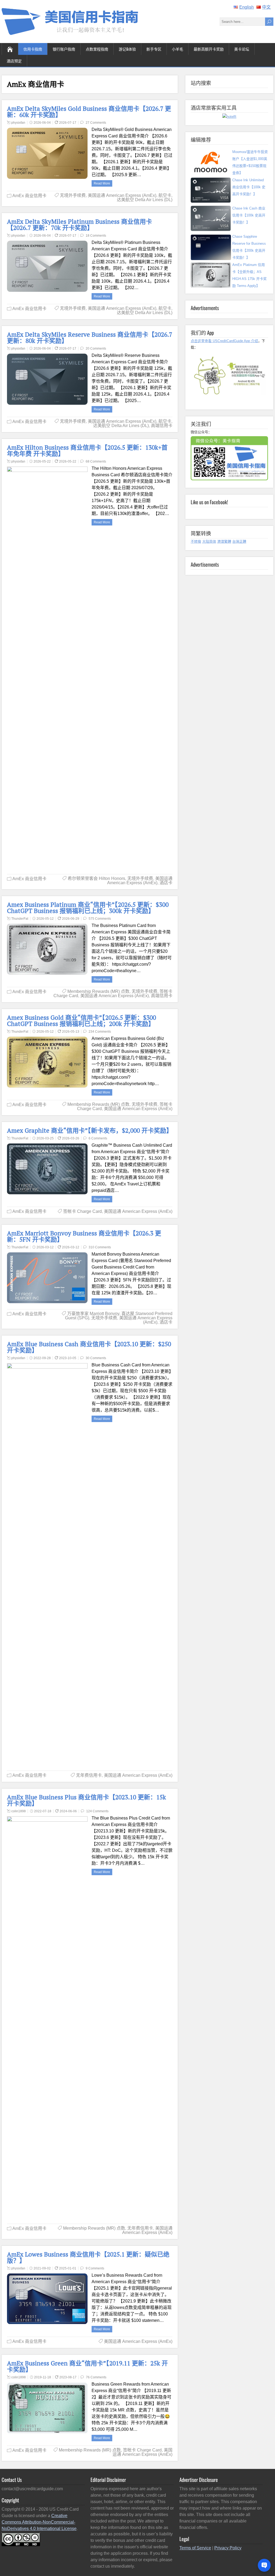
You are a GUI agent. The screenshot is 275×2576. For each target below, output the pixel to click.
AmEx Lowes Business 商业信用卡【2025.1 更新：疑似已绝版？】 (88, 2257)
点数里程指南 (97, 49)
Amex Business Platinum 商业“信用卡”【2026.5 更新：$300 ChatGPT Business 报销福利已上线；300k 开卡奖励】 (88, 908)
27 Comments (96, 123)
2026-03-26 (71, 1138)
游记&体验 (127, 49)
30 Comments (96, 1358)
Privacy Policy (228, 2548)
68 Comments (96, 461)
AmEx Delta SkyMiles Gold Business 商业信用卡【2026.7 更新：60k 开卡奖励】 (89, 112)
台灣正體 (239, 541)
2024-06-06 (68, 1811)
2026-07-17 (68, 123)
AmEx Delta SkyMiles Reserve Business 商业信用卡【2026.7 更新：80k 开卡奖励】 (90, 337)
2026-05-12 (45, 919)
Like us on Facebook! (209, 502)
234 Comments (100, 1032)
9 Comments (95, 2268)
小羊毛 (178, 49)
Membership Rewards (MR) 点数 (98, 991)
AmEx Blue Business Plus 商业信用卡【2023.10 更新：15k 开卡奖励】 (86, 1800)
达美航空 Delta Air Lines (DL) (145, 200)
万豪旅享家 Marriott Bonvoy (93, 1314)
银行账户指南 (64, 49)
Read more (102, 183)
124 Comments (97, 1811)
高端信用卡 (162, 426)
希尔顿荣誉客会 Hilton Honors (96, 878)
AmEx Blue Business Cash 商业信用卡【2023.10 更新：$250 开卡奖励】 (89, 1347)
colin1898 (19, 1811)
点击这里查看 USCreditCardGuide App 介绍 (224, 341)
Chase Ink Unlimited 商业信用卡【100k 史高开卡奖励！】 (249, 187)
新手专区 (154, 49)
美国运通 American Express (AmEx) (122, 195)
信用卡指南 (33, 49)
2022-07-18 (43, 1811)
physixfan (18, 123)
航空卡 (165, 195)
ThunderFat (20, 919)
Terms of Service (195, 2548)
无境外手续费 (73, 195)
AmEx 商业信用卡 (29, 196)
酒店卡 (166, 883)
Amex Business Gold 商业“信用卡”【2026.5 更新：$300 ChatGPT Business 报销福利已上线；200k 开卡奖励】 (82, 1021)
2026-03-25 (45, 1138)
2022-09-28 (42, 1358)
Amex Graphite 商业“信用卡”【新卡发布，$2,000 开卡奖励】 (90, 1130)
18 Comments (96, 236)
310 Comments (100, 1247)
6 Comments (98, 1138)
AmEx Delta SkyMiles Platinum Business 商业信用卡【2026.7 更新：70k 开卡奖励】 (79, 225)
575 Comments (100, 919)
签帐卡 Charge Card (82, 1211)
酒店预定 (14, 61)
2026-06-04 (42, 123)
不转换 (196, 541)
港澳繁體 (224, 541)
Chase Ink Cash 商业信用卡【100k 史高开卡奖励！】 (249, 215)
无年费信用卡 (89, 1775)
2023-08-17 (68, 2377)
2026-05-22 (42, 461)
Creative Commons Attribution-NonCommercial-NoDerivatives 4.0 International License (39, 2522)
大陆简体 (209, 541)
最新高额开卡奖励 (209, 49)
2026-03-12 (45, 1247)
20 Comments (96, 349)
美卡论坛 (242, 49)
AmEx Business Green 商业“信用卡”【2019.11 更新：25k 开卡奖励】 (87, 2366)
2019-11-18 (43, 2377)
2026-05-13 (71, 1032)
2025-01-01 (68, 2268)
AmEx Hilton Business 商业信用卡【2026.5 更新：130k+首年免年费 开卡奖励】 (87, 450)
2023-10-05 (68, 1358)
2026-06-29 (71, 919)
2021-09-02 (42, 2268)
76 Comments (96, 2377)
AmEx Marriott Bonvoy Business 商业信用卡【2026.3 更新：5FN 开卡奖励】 (84, 1236)
